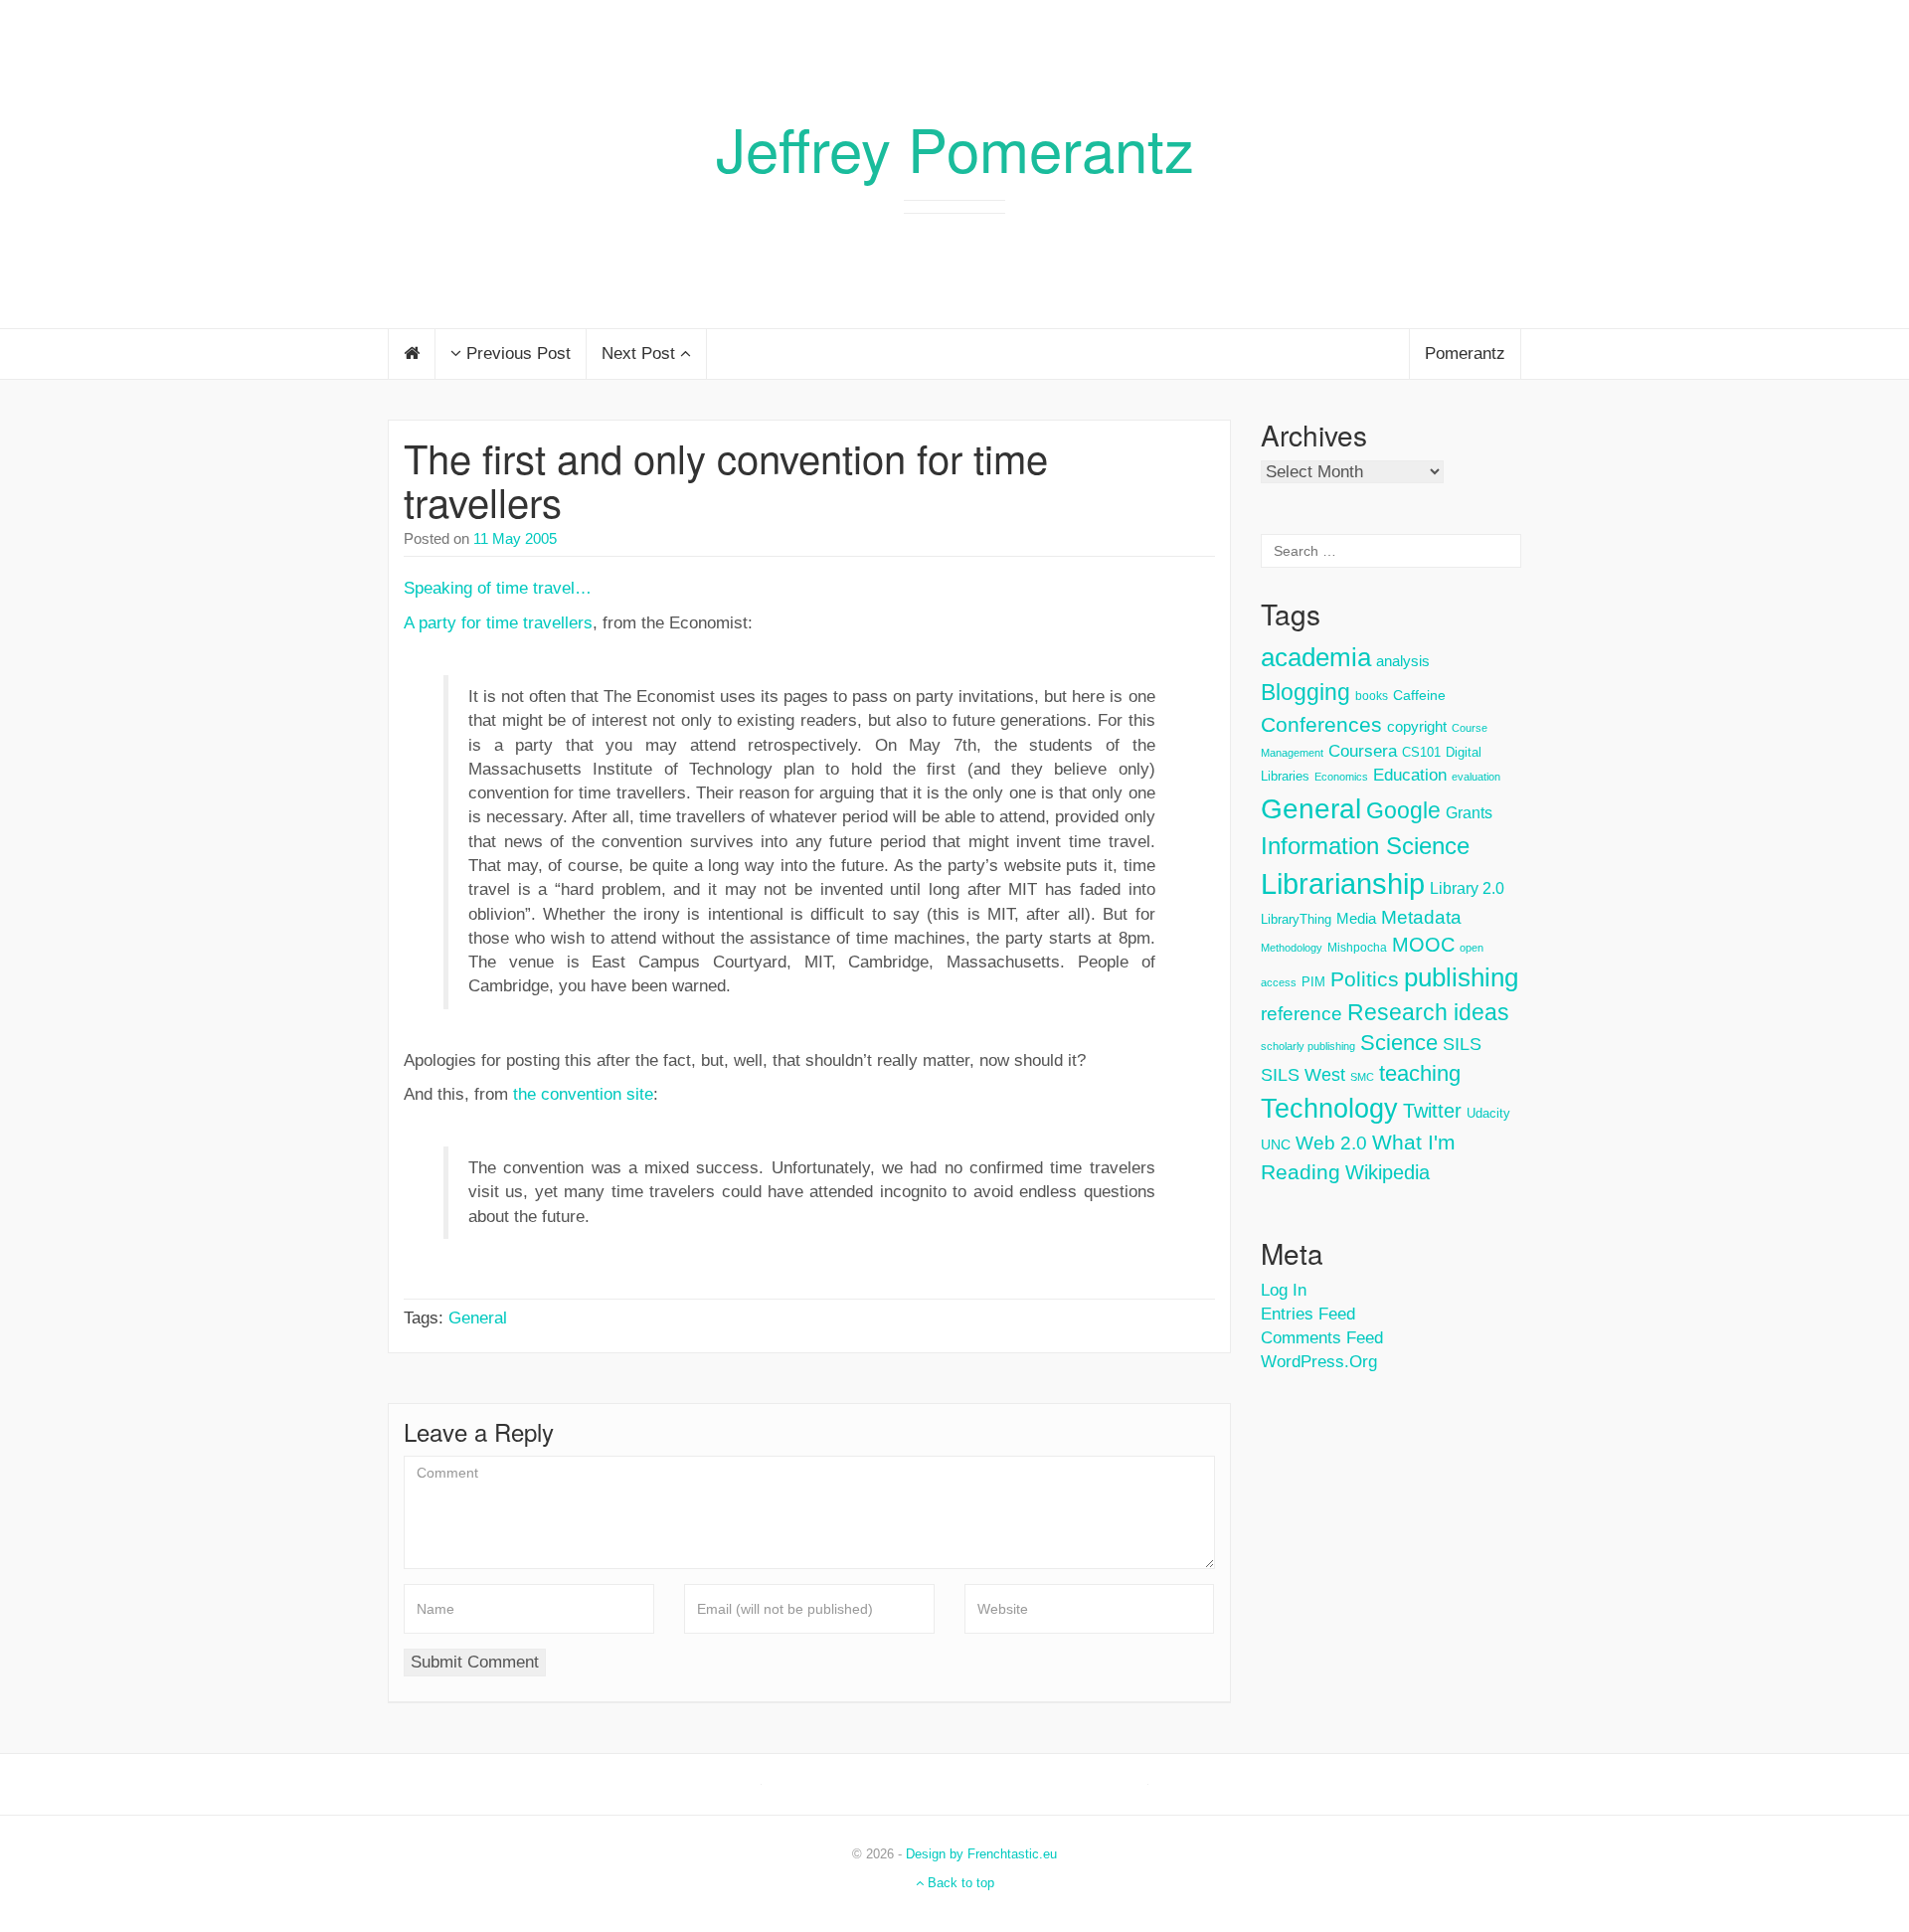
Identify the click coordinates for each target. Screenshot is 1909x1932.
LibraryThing (1296, 919)
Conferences (1321, 725)
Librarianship (1343, 883)
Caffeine (1419, 695)
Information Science (1365, 846)
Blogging (1305, 692)
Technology (1329, 1109)
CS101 (1421, 752)
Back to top (959, 1883)
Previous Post (516, 353)
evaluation (1476, 777)
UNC (1276, 1144)
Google (1403, 810)
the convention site (583, 1094)
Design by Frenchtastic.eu (981, 1854)
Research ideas (1428, 1012)
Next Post (641, 353)
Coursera (1363, 751)
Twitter (1432, 1111)
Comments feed (1322, 1338)
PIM (1313, 982)
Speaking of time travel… (498, 588)
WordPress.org (1319, 1362)
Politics (1365, 979)
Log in (1284, 1290)
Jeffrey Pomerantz (955, 147)
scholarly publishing (1308, 1046)
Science (1399, 1043)
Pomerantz (1465, 353)
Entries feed (1308, 1314)
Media (1356, 918)
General (478, 1318)
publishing (1461, 977)
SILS (1462, 1044)
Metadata (1421, 917)
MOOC (1423, 945)
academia (1316, 657)
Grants (1469, 813)
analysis (1403, 661)
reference (1302, 1014)
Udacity (1488, 1113)
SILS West (1303, 1075)
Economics (1341, 777)
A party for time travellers (498, 623)
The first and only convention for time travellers (726, 479)
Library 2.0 (1467, 888)
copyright (1417, 726)
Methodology (1292, 948)
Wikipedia (1388, 1172)
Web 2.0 (1331, 1143)
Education (1410, 775)
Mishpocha (1357, 948)
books (1372, 696)
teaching (1420, 1073)
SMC (1362, 1077)
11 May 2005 (515, 538)
